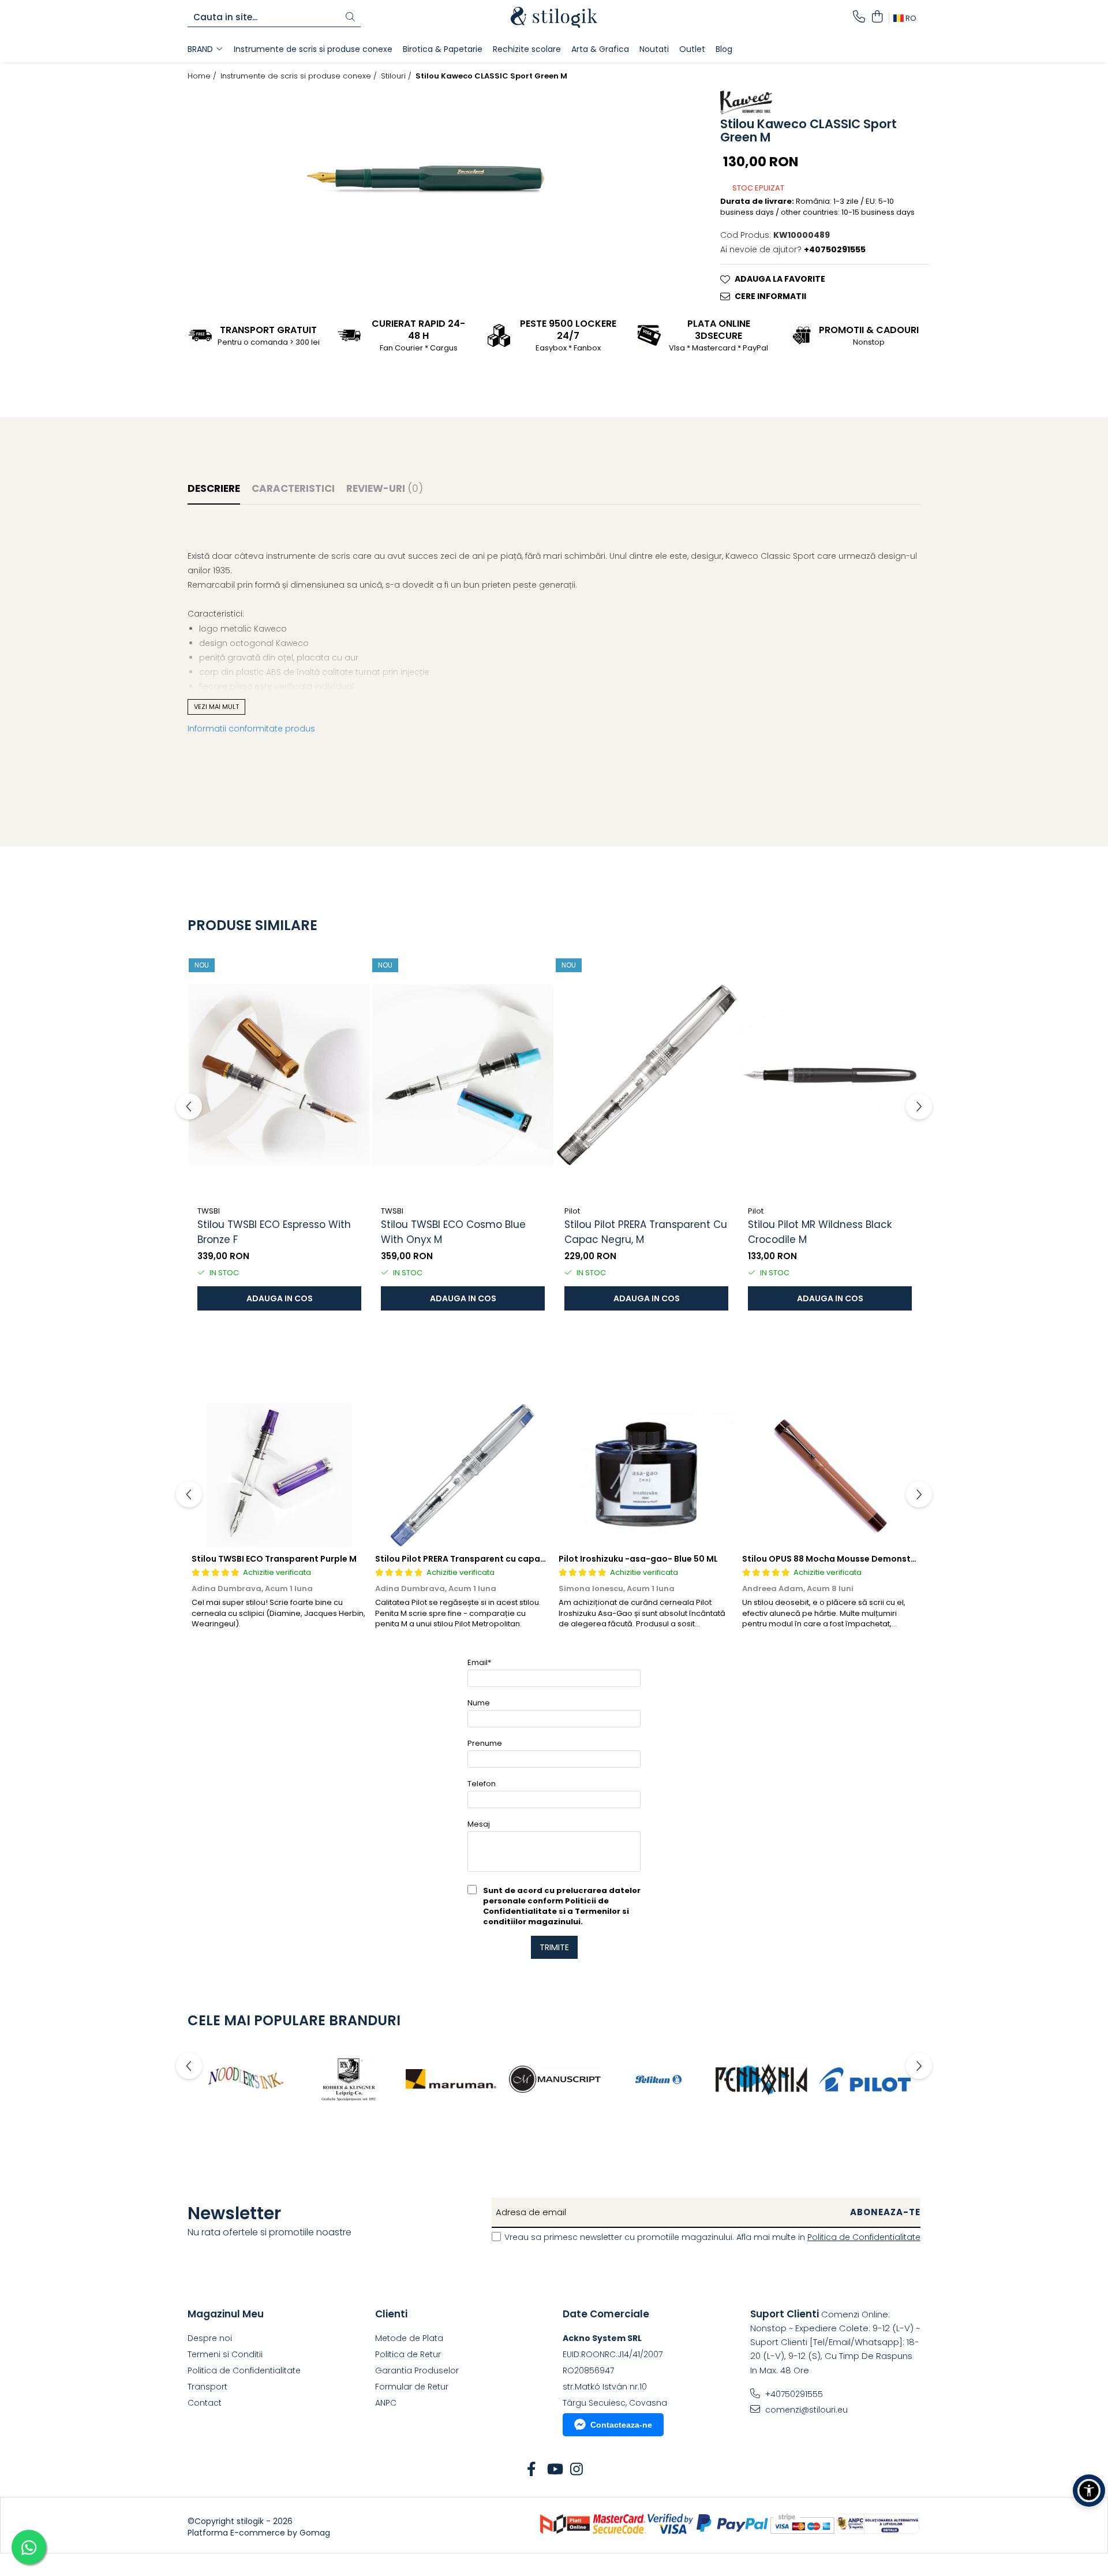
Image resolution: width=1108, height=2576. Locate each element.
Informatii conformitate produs (251, 729)
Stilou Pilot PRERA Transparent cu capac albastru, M (485, 1559)
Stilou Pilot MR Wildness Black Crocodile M (820, 1232)
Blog (724, 49)
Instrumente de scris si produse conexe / (300, 76)
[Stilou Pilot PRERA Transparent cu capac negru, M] (646, 1075)
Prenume (485, 1743)
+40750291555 (793, 2394)
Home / (203, 76)
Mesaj (479, 1824)
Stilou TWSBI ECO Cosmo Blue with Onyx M (453, 1232)
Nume (479, 1703)
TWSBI (209, 1211)
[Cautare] (350, 18)
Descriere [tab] (214, 488)
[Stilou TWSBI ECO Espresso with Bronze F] (279, 1075)
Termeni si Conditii (225, 2354)
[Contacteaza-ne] (859, 17)
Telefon (482, 1784)
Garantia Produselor (417, 2370)
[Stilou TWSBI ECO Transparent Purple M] (279, 1475)
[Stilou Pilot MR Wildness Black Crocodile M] (830, 1075)
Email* (479, 1662)
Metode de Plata (409, 2338)
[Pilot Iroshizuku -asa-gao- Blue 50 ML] (646, 1475)
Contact (205, 2403)
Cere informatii (770, 296)
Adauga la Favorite (780, 279)
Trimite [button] (554, 1947)
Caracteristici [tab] (293, 488)
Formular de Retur (412, 2387)
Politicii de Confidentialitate (546, 1906)
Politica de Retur (408, 2354)
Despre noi (210, 2338)
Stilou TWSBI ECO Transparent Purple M (274, 1559)
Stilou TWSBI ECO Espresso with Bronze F (274, 1232)
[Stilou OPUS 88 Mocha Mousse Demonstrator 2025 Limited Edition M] (830, 1475)
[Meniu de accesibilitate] (1089, 2491)
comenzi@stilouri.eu (805, 2410)
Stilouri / (397, 76)
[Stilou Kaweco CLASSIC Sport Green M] (426, 178)
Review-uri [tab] (385, 488)
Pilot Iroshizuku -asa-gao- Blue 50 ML (638, 1559)
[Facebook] (532, 2470)
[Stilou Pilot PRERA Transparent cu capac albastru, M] (463, 1475)
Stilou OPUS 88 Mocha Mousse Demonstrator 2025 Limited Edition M (886, 1559)
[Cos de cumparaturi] (877, 17)
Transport (207, 2387)
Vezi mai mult (216, 707)
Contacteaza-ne (621, 2425)
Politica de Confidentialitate (864, 2237)
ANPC (386, 2403)
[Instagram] (577, 2470)
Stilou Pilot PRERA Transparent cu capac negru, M (646, 1232)
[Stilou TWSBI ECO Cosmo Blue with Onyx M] (463, 1075)
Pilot (572, 1211)
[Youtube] (554, 2470)
